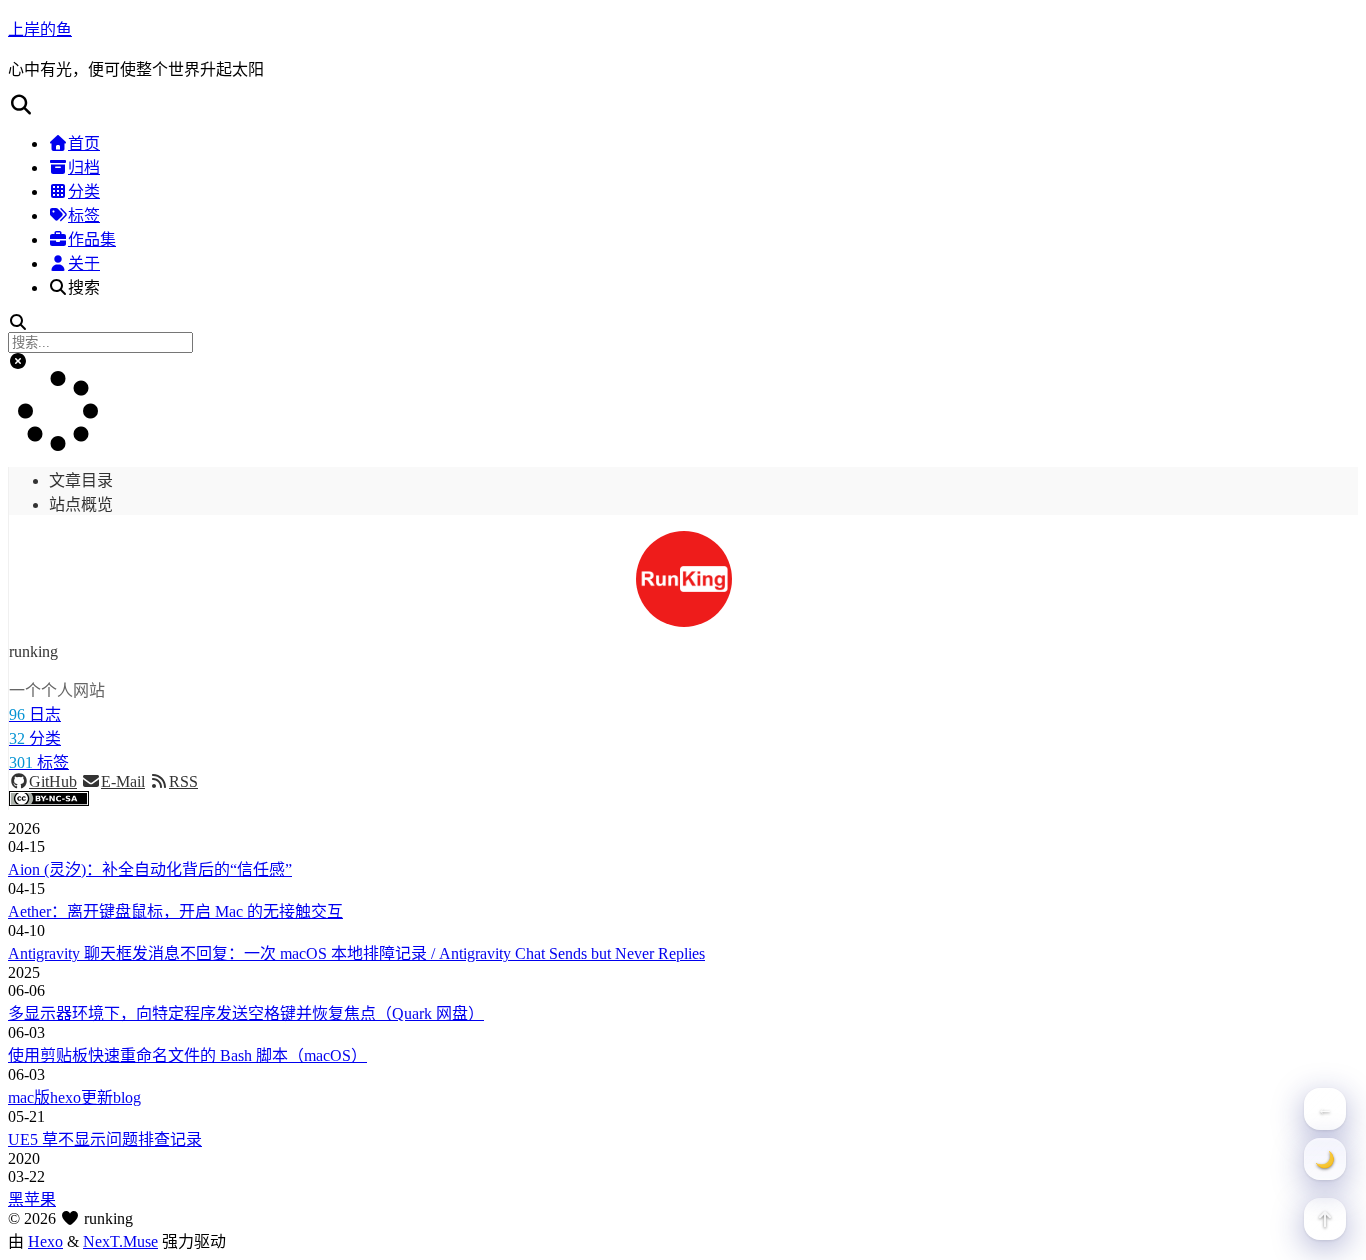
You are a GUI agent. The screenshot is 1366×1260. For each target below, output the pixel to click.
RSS (183, 781)
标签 (84, 215)
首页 (84, 143)
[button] (683, 105)
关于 (84, 263)
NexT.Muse (120, 1241)
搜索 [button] (84, 287)
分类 (84, 191)
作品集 (92, 239)
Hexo (45, 1241)
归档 (84, 167)
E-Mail (123, 781)
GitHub (53, 781)
